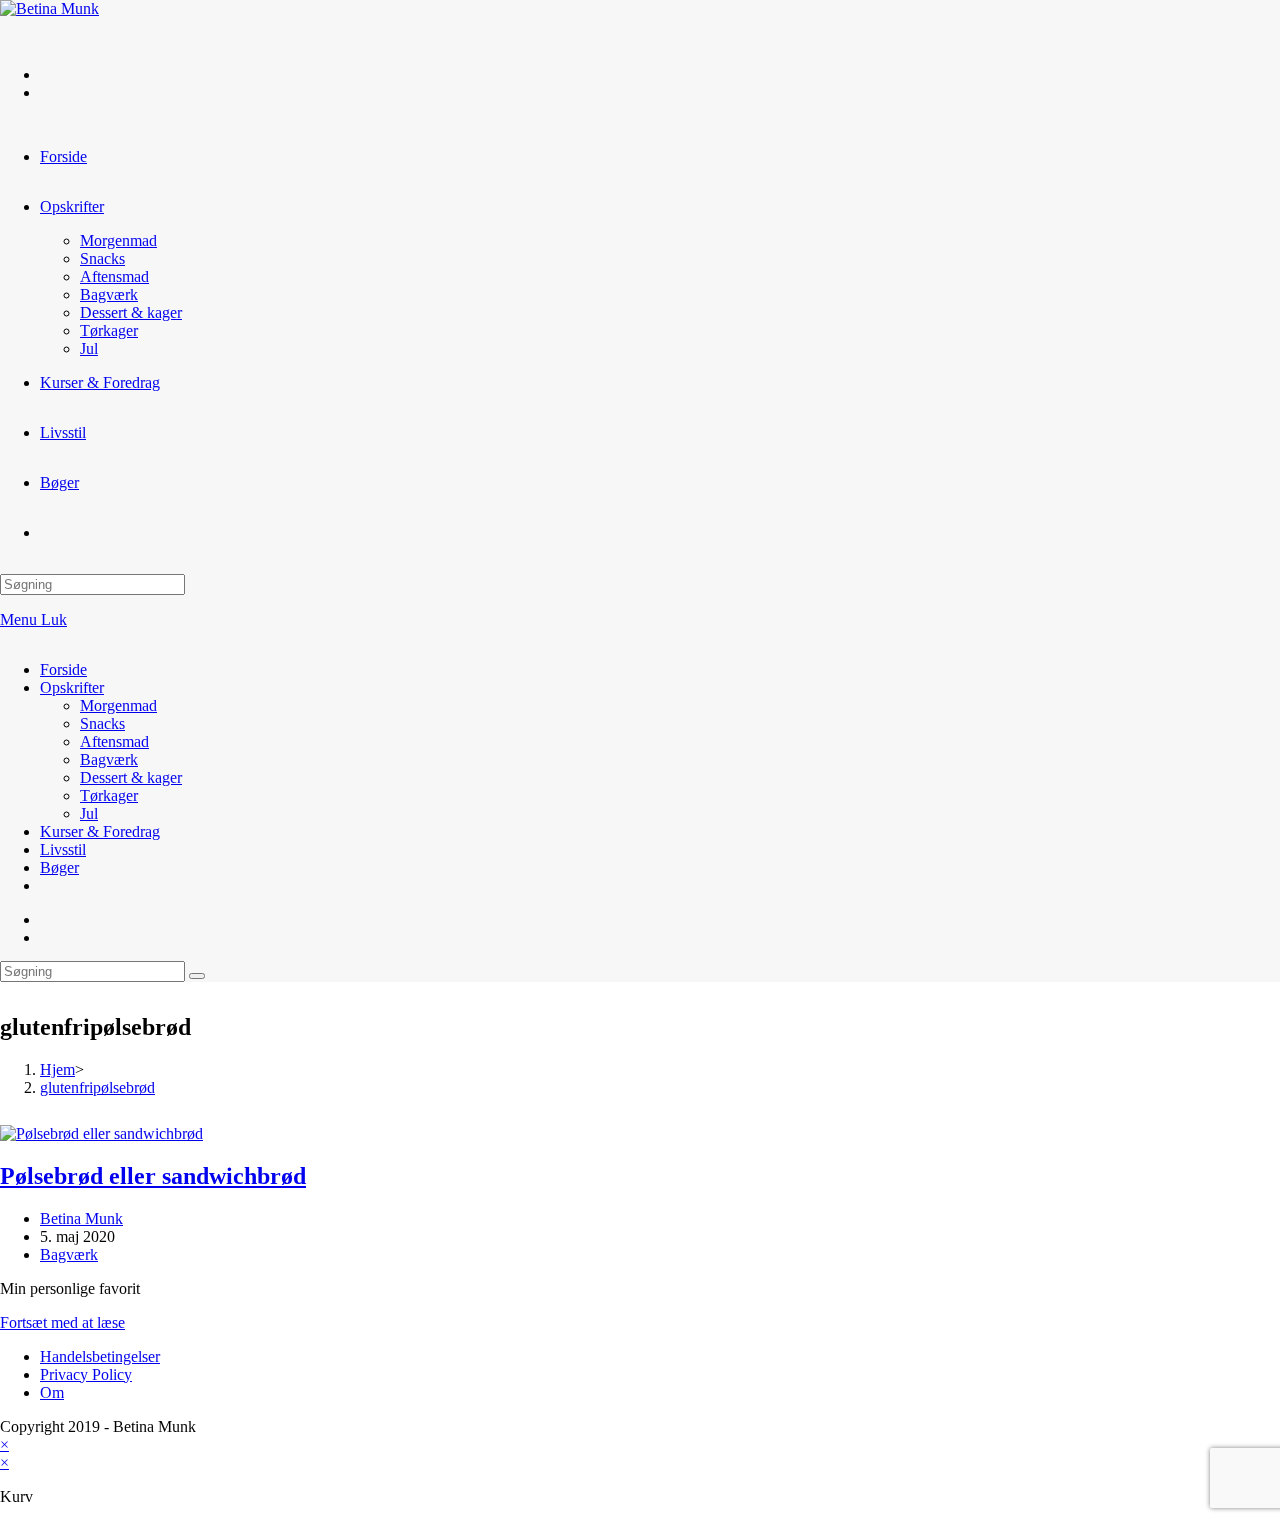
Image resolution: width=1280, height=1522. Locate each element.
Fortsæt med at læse (62, 1322)
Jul (89, 813)
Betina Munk (81, 1218)
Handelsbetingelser (100, 1356)
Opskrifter (72, 687)
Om (52, 1392)
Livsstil (63, 849)
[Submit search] (197, 976)
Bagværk (109, 759)
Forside (63, 669)
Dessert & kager (131, 777)
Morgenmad (118, 705)
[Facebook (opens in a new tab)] (50, 74)
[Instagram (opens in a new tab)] (50, 92)
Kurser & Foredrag (100, 831)
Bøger (59, 867)
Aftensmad (114, 741)
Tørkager (109, 795)
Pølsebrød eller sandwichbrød (153, 1176)
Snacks (102, 723)
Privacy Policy (86, 1374)
